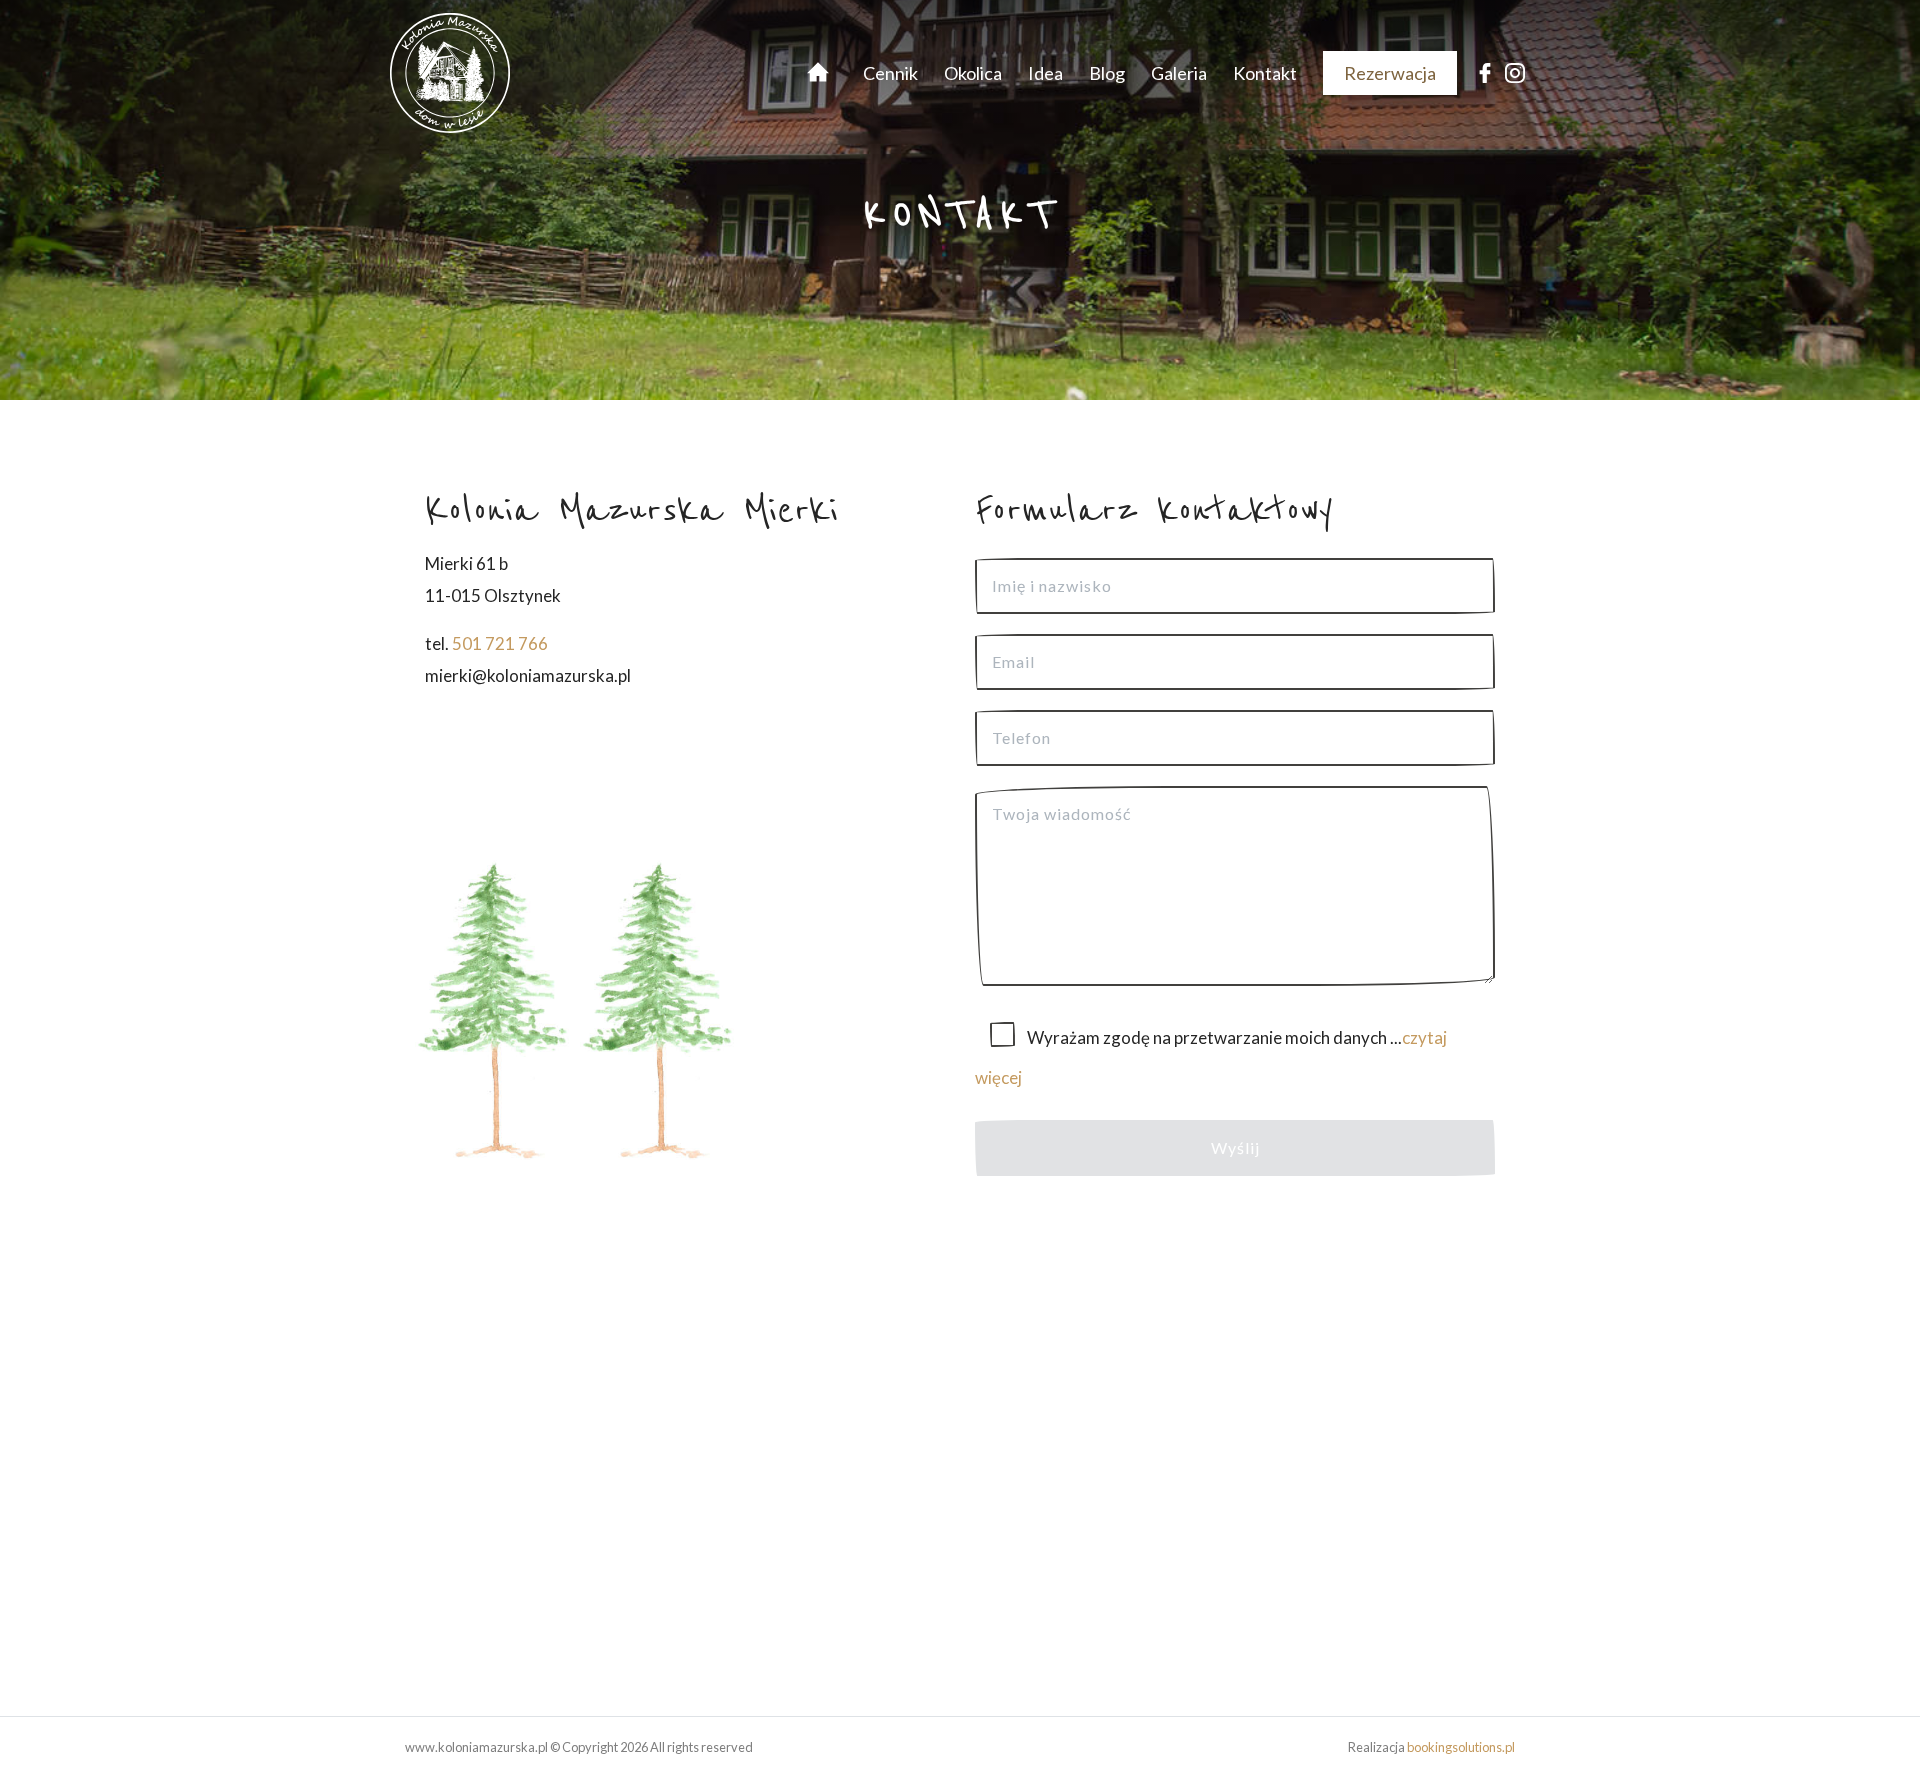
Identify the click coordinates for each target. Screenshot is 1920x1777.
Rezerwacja (1390, 73)
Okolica (973, 73)
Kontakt (1265, 73)
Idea (1045, 73)
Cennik (890, 73)
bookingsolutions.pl (1461, 1747)
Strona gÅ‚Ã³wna (813, 73)
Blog (1107, 73)
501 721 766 (500, 643)
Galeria (1179, 73)
